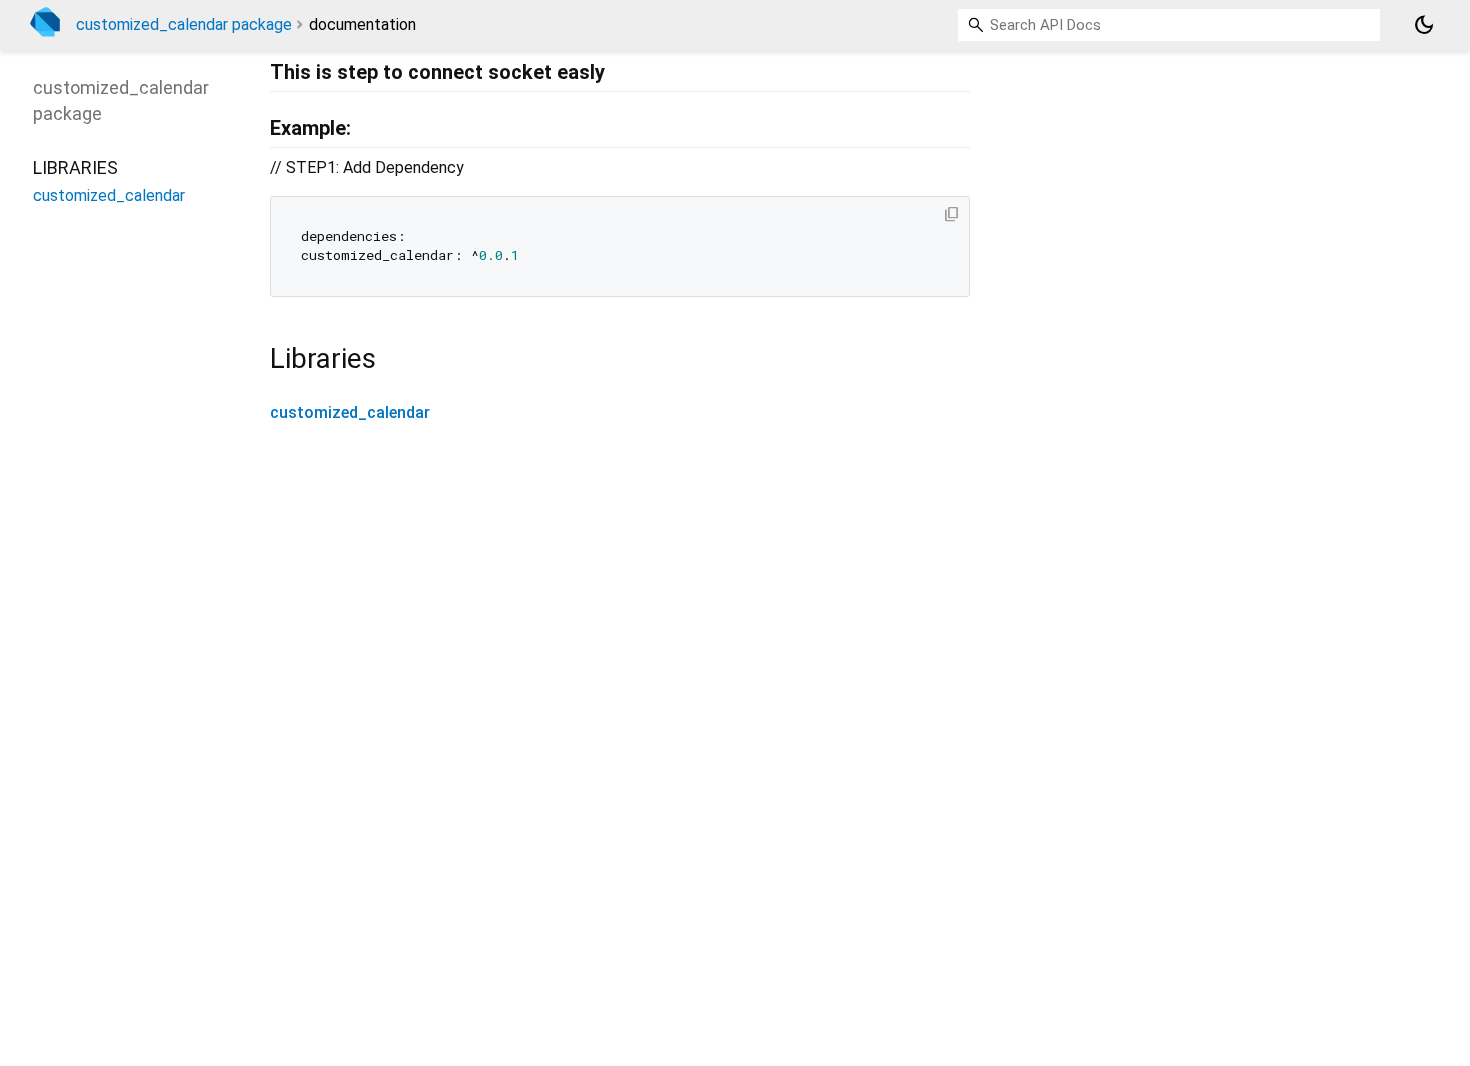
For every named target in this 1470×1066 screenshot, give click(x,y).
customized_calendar (350, 412)
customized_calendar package (184, 24)
